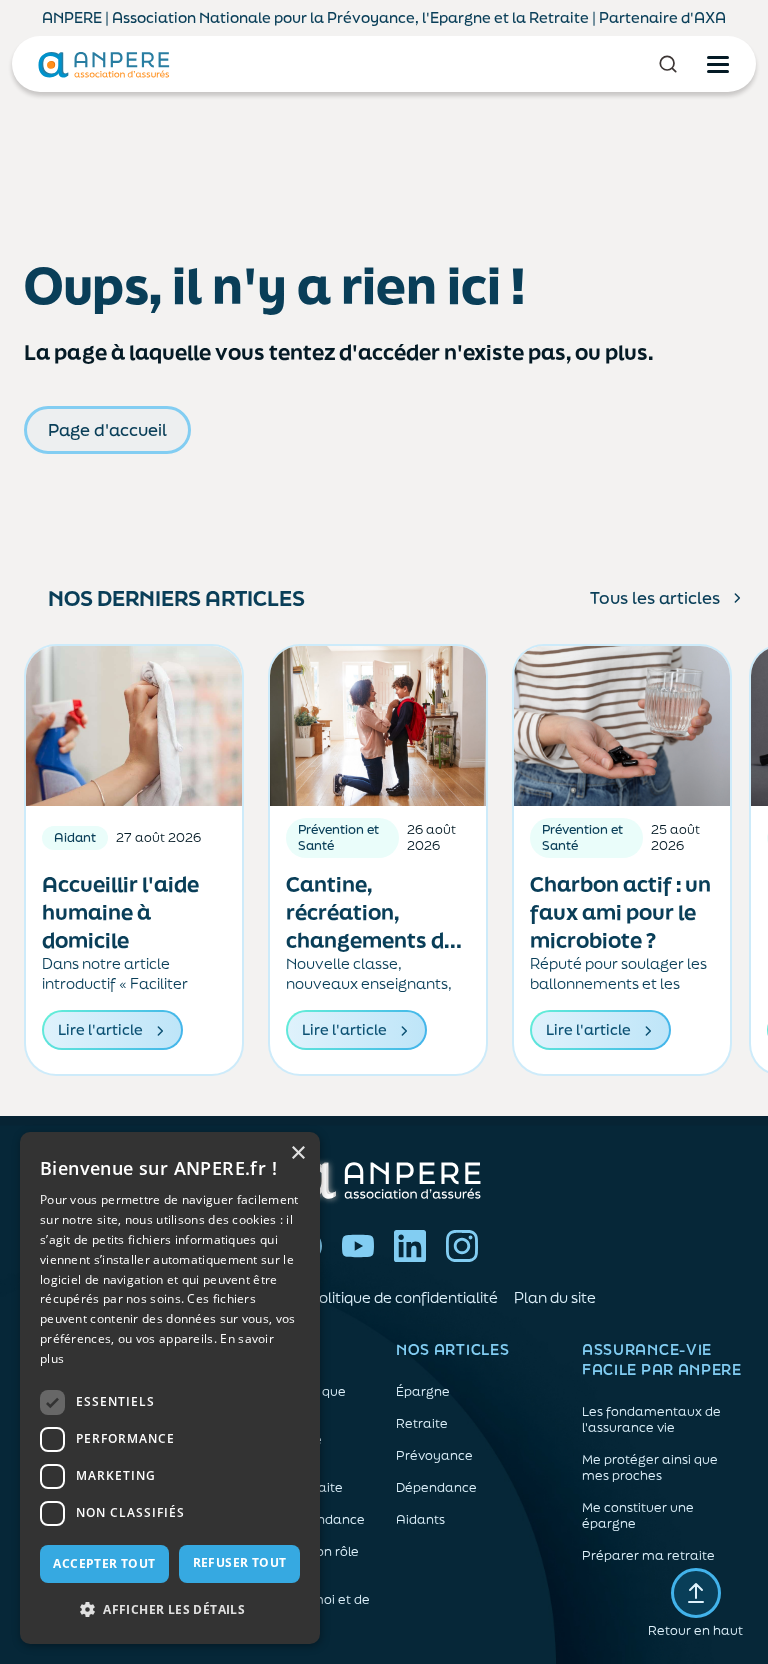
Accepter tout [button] (104, 1563)
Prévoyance (434, 1456)
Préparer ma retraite (648, 1556)
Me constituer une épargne (638, 1516)
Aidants (420, 1520)
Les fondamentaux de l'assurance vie (651, 1420)
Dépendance (436, 1488)
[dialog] (170, 1388)
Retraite (422, 1424)
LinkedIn (410, 1246)
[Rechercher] (668, 64)
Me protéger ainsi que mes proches (650, 1468)
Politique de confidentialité (403, 1297)
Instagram (462, 1246)
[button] (170, 1610)
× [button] (297, 1153)
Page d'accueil (107, 429)
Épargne (423, 1392)
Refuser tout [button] (240, 1562)
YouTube (358, 1246)
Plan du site (555, 1297)
